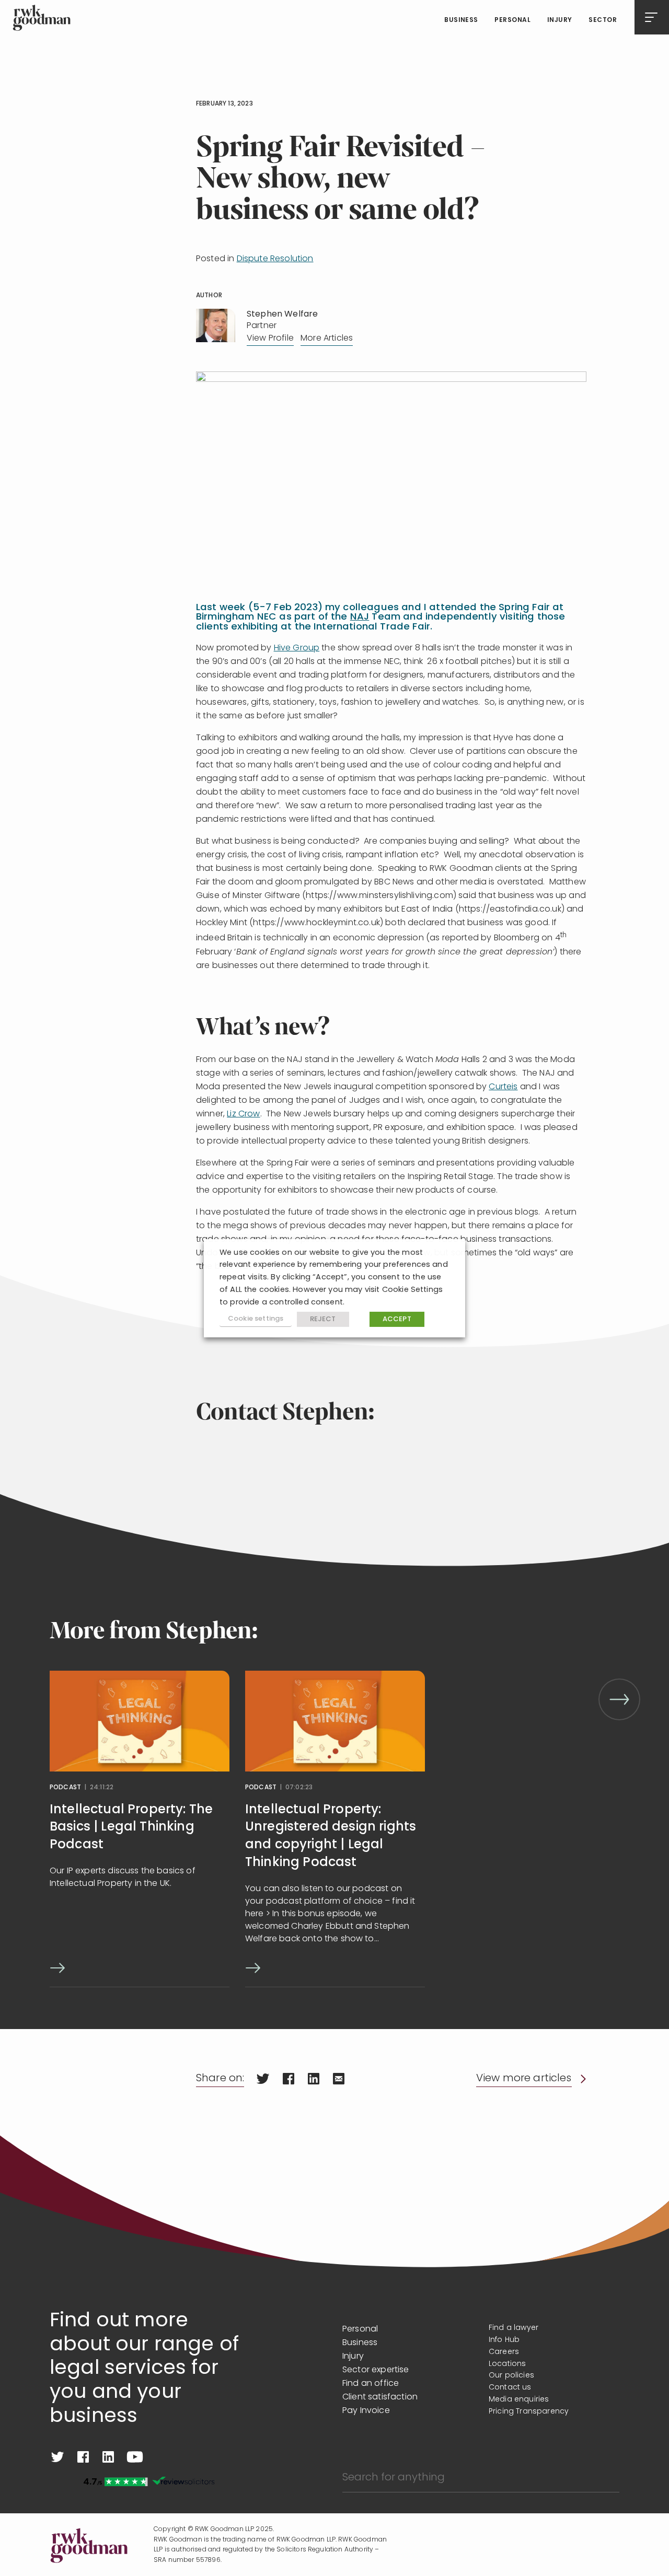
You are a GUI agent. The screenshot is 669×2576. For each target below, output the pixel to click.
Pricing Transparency (529, 2412)
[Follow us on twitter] (57, 2457)
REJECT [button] (323, 1319)
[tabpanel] (140, 1829)
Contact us (510, 2388)
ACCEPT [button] (397, 1319)
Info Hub (504, 2340)
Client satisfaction (380, 2397)
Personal (512, 20)
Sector (603, 20)
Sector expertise (376, 2370)
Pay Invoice (366, 2411)
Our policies (511, 2376)
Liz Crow (243, 1114)
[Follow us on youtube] (135, 2457)
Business (461, 20)
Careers (504, 2352)
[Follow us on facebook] (83, 2457)
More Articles (327, 339)
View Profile (270, 339)
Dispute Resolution (275, 259)
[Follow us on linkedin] (108, 2457)
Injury (560, 20)
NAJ (360, 617)
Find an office (371, 2384)
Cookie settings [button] (256, 1319)
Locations (507, 2364)
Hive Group (297, 648)
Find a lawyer (514, 2328)
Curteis (503, 1087)
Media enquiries (519, 2400)
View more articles (524, 2079)
